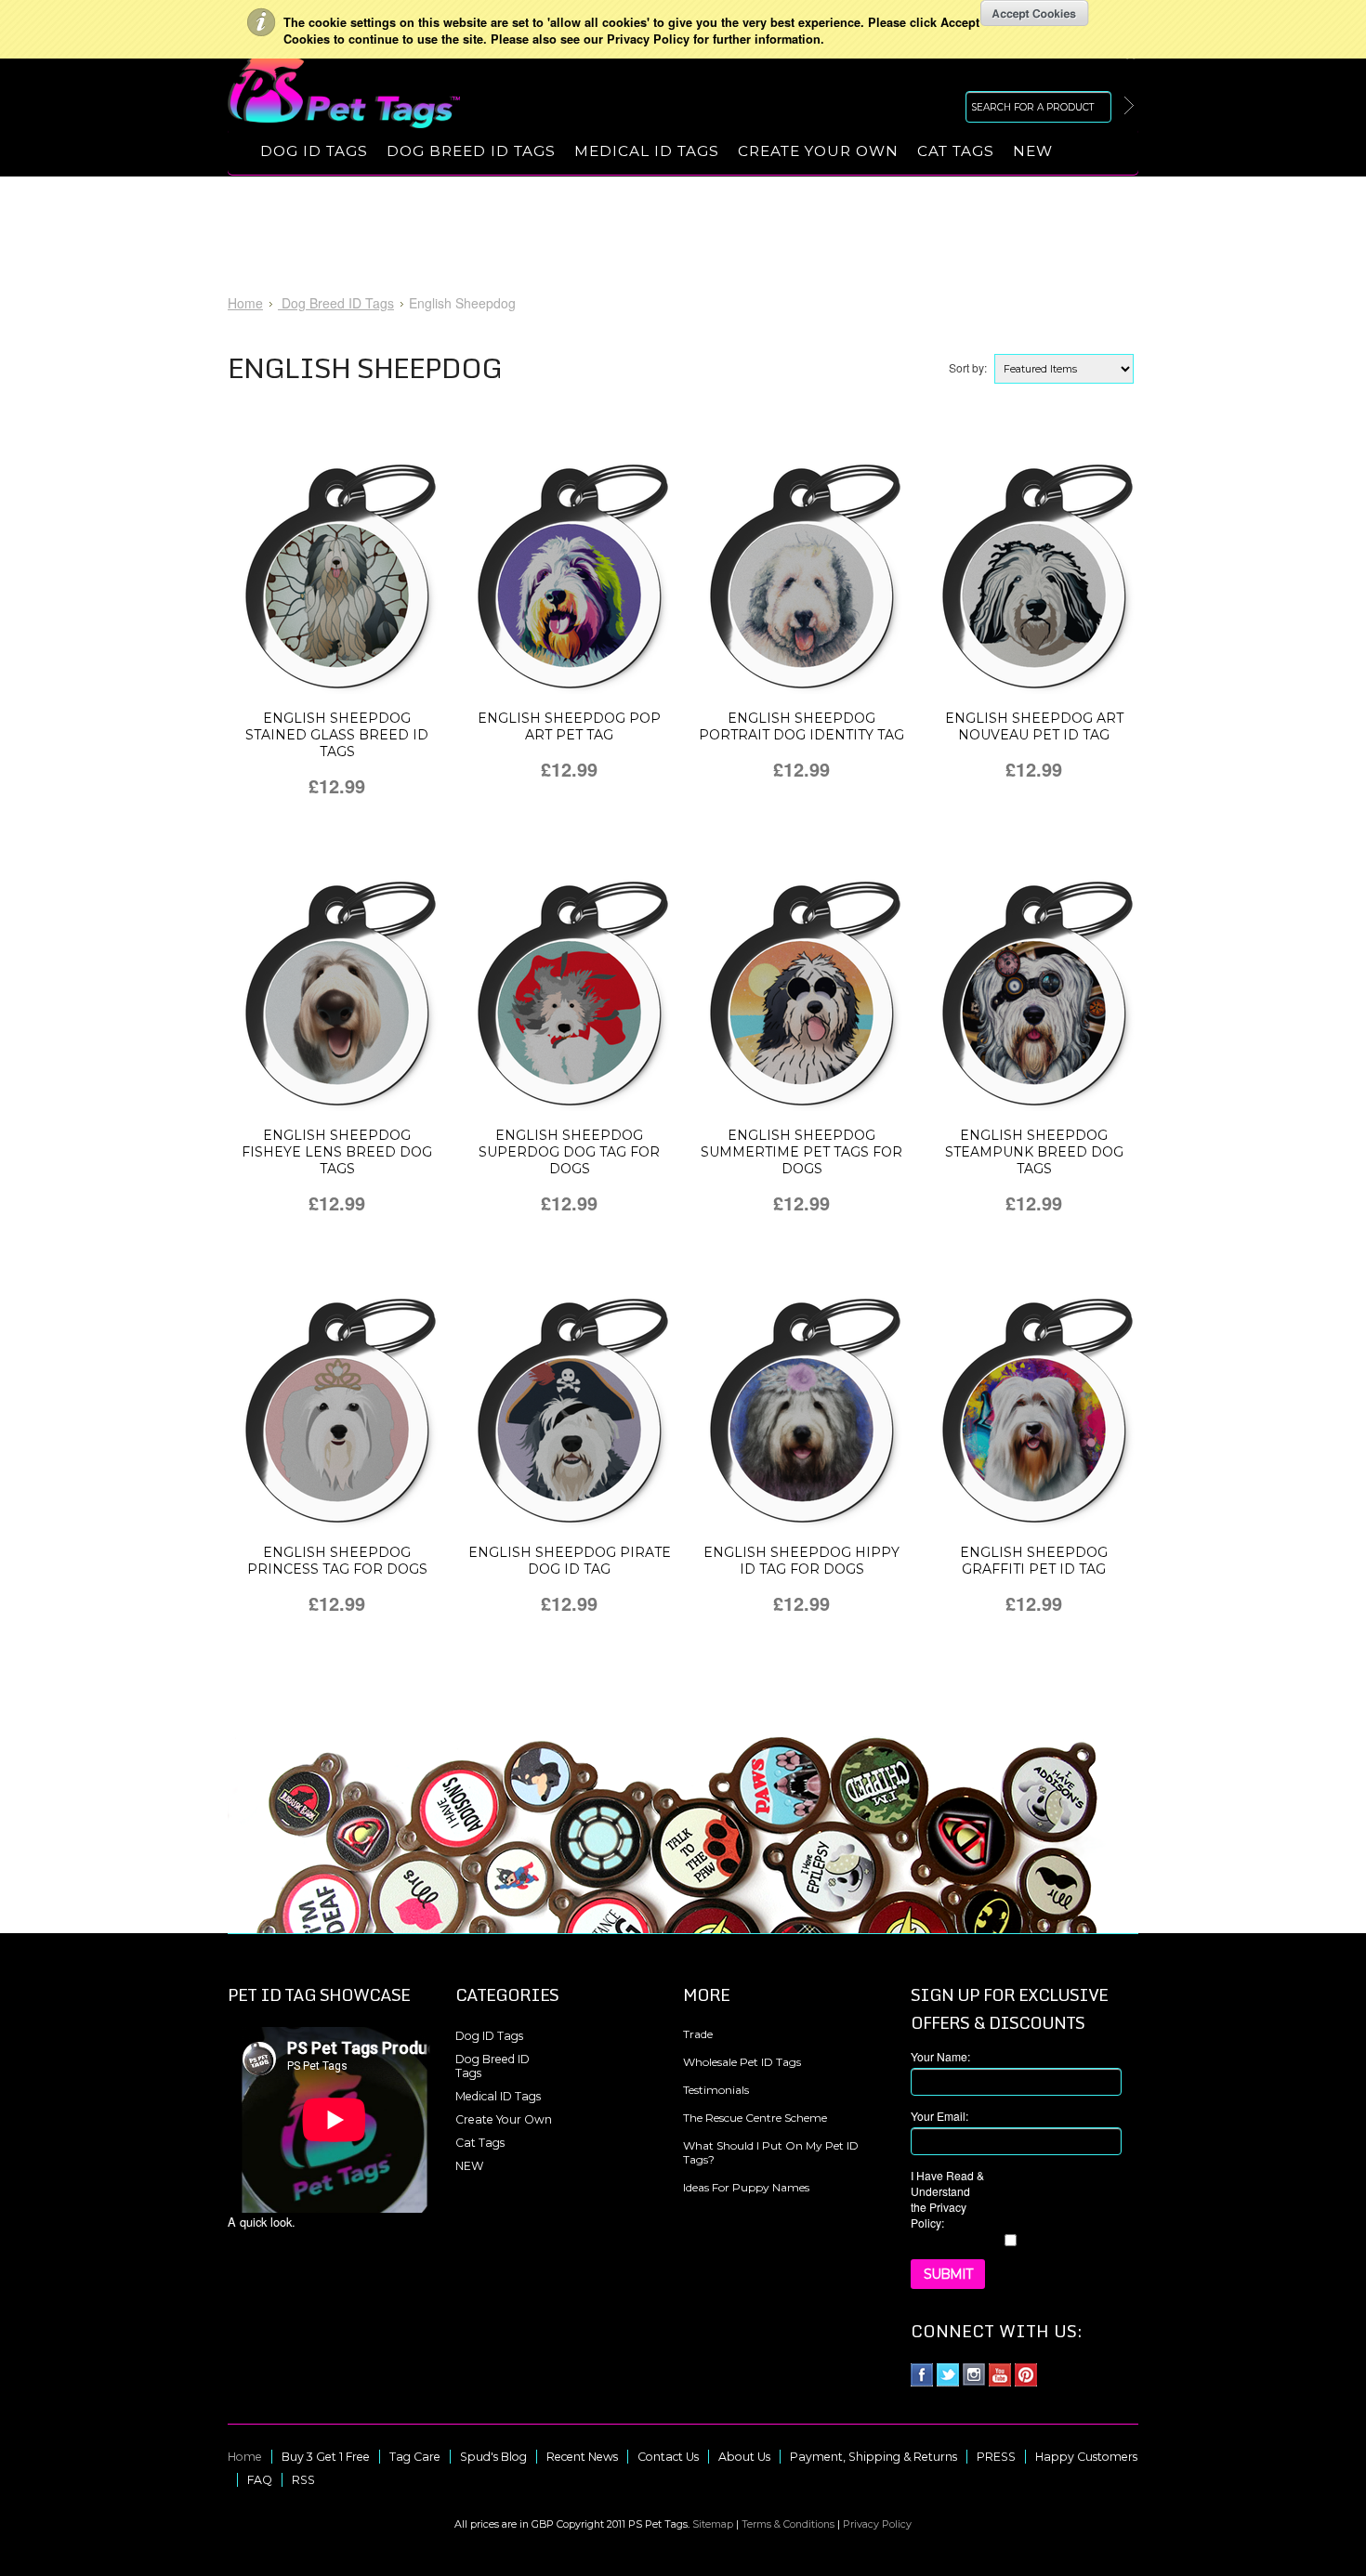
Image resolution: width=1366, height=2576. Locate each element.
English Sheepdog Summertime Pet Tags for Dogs (801, 1152)
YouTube (1000, 2375)
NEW (1033, 151)
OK (1035, 13)
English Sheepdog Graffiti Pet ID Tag (1034, 1561)
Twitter (948, 2375)
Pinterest (1026, 2375)
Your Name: (940, 2056)
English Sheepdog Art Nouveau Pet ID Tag (1034, 726)
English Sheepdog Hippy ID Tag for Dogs (801, 1561)
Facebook (922, 2375)
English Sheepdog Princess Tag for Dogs (337, 1561)
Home (245, 303)
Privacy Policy (877, 2524)
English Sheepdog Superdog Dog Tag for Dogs (569, 1152)
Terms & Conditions (788, 2524)
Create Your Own (818, 151)
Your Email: (939, 2116)
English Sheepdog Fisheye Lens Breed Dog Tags (337, 1152)
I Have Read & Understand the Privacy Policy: (947, 2199)
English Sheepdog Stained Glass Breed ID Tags (337, 735)
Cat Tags (956, 151)
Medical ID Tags (647, 151)
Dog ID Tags (314, 151)
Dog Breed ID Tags (471, 151)
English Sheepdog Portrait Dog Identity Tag (801, 726)
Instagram (974, 2375)
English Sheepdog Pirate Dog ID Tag (570, 1561)
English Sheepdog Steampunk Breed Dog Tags (1034, 1152)
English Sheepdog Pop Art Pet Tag (569, 726)
